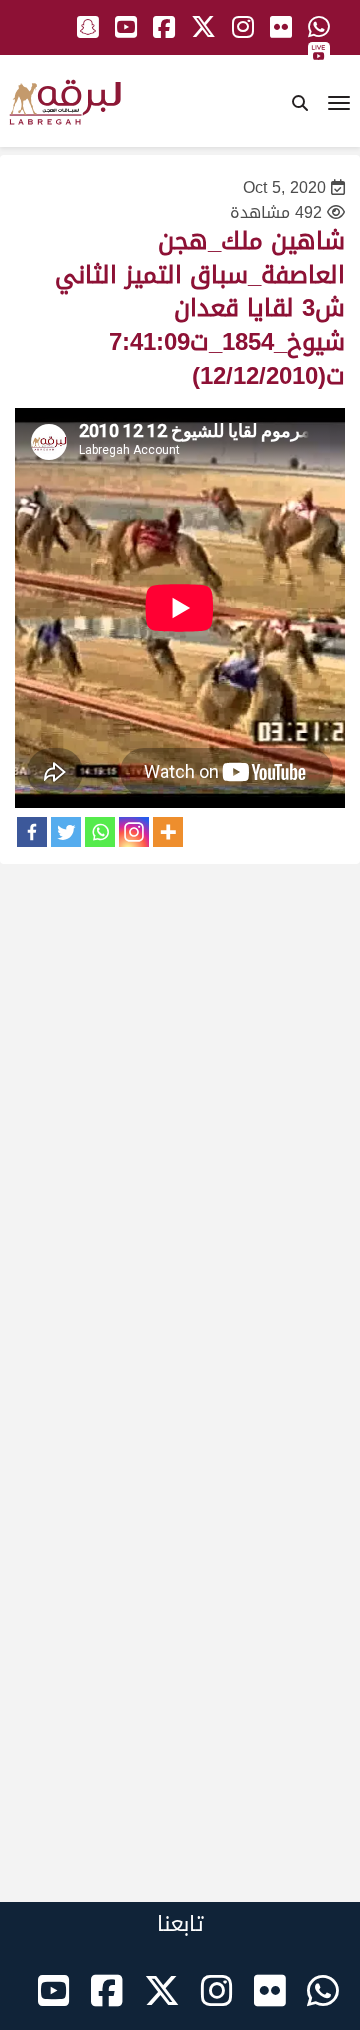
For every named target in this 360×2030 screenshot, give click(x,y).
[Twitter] (66, 832)
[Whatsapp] (100, 832)
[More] (168, 832)
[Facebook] (32, 832)
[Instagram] (134, 832)
